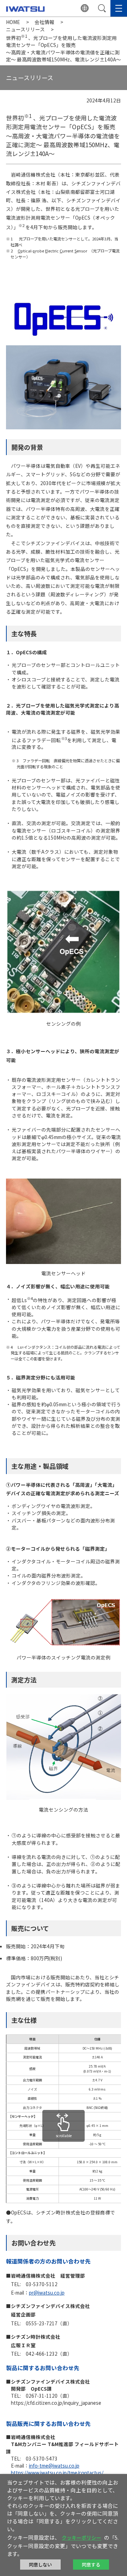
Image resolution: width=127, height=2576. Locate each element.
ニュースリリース (25, 29)
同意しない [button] (40, 2565)
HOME (13, 22)
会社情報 (44, 22)
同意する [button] (91, 2565)
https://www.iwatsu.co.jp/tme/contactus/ (57, 2473)
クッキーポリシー (81, 2538)
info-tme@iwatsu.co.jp (54, 2465)
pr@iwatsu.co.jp (47, 2292)
